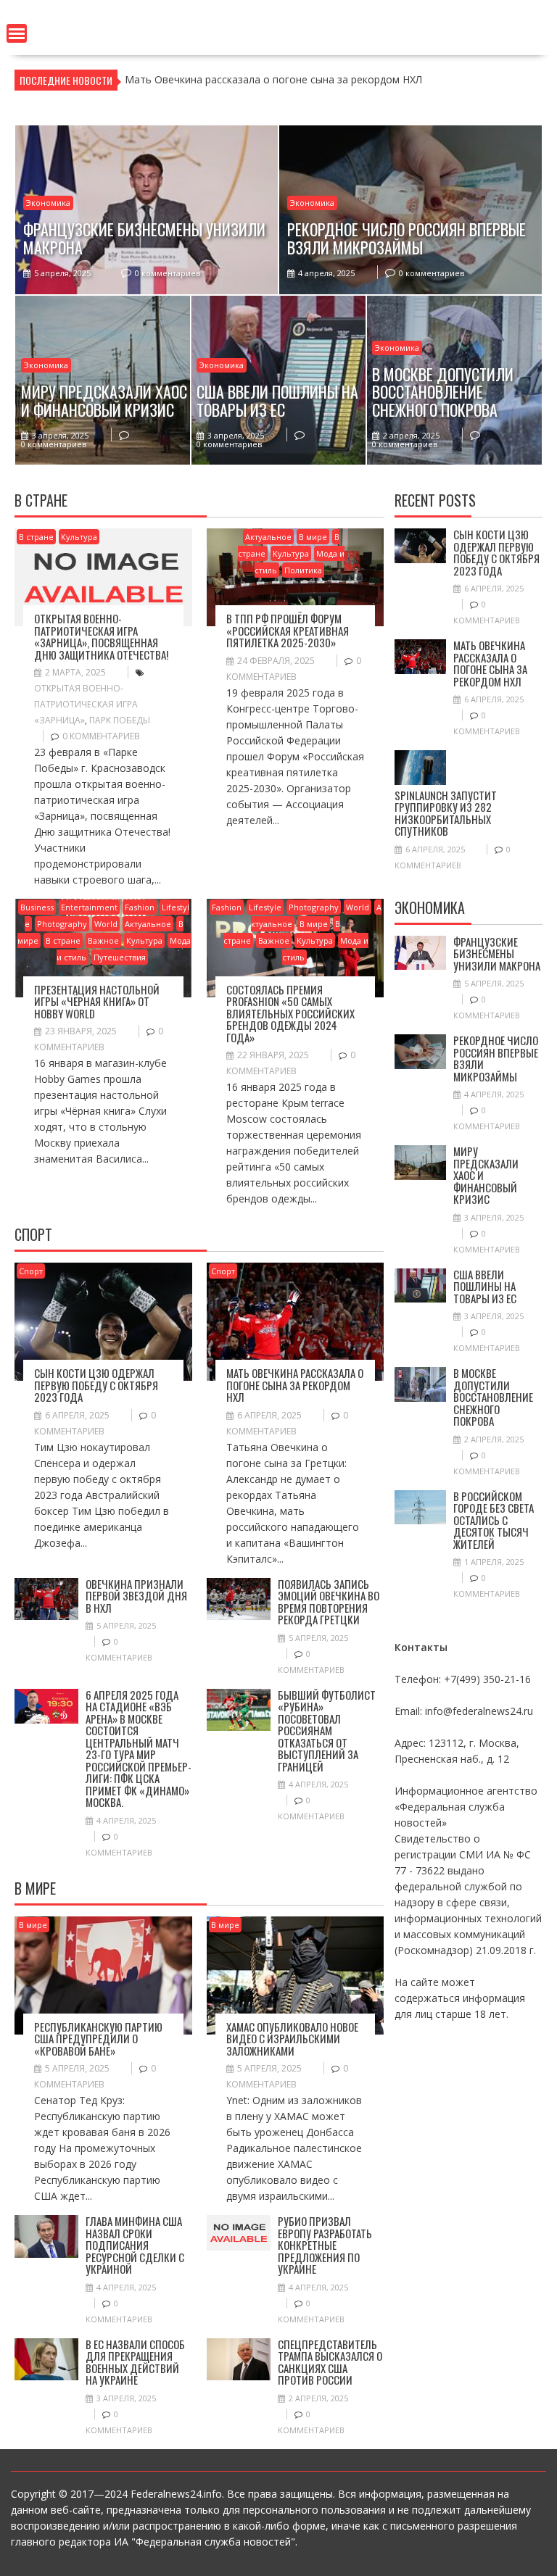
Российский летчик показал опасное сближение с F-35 (260, 79)
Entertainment (89, 907)
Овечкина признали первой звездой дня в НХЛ (136, 1596)
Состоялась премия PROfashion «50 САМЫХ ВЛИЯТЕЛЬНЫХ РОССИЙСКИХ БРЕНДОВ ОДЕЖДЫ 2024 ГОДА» (290, 1013)
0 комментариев (168, 273)
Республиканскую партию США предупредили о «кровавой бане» (98, 2039)
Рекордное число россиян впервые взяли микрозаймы (496, 1058)
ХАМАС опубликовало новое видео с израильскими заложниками (292, 2039)
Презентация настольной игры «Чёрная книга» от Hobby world (97, 1001)
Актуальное (268, 537)
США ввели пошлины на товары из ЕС (485, 1286)
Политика (303, 570)
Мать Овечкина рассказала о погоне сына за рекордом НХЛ (295, 1385)
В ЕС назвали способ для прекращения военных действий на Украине (135, 2362)
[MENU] (17, 33)
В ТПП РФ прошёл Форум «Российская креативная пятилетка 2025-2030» (288, 630)
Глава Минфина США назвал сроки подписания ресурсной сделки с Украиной (135, 2245)
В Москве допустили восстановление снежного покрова (493, 1397)
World (106, 924)
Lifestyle (265, 907)
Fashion (140, 907)
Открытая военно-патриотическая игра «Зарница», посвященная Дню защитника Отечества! (101, 636)
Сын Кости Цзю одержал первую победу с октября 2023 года (96, 1385)
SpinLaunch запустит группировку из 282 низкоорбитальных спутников (446, 813)
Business (37, 907)
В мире (313, 537)
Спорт (31, 1271)
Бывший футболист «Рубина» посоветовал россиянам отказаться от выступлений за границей (327, 1731)
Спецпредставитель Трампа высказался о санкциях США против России (330, 2362)
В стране (36, 537)
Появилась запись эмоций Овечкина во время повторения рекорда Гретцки (329, 1602)
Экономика (48, 203)
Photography (62, 924)
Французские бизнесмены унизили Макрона (497, 953)
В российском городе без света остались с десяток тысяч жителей (494, 1520)
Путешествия (120, 957)
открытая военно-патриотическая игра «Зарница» (86, 704)
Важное (103, 940)
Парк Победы (120, 720)
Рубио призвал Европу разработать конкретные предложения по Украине (325, 2245)
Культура (79, 537)
